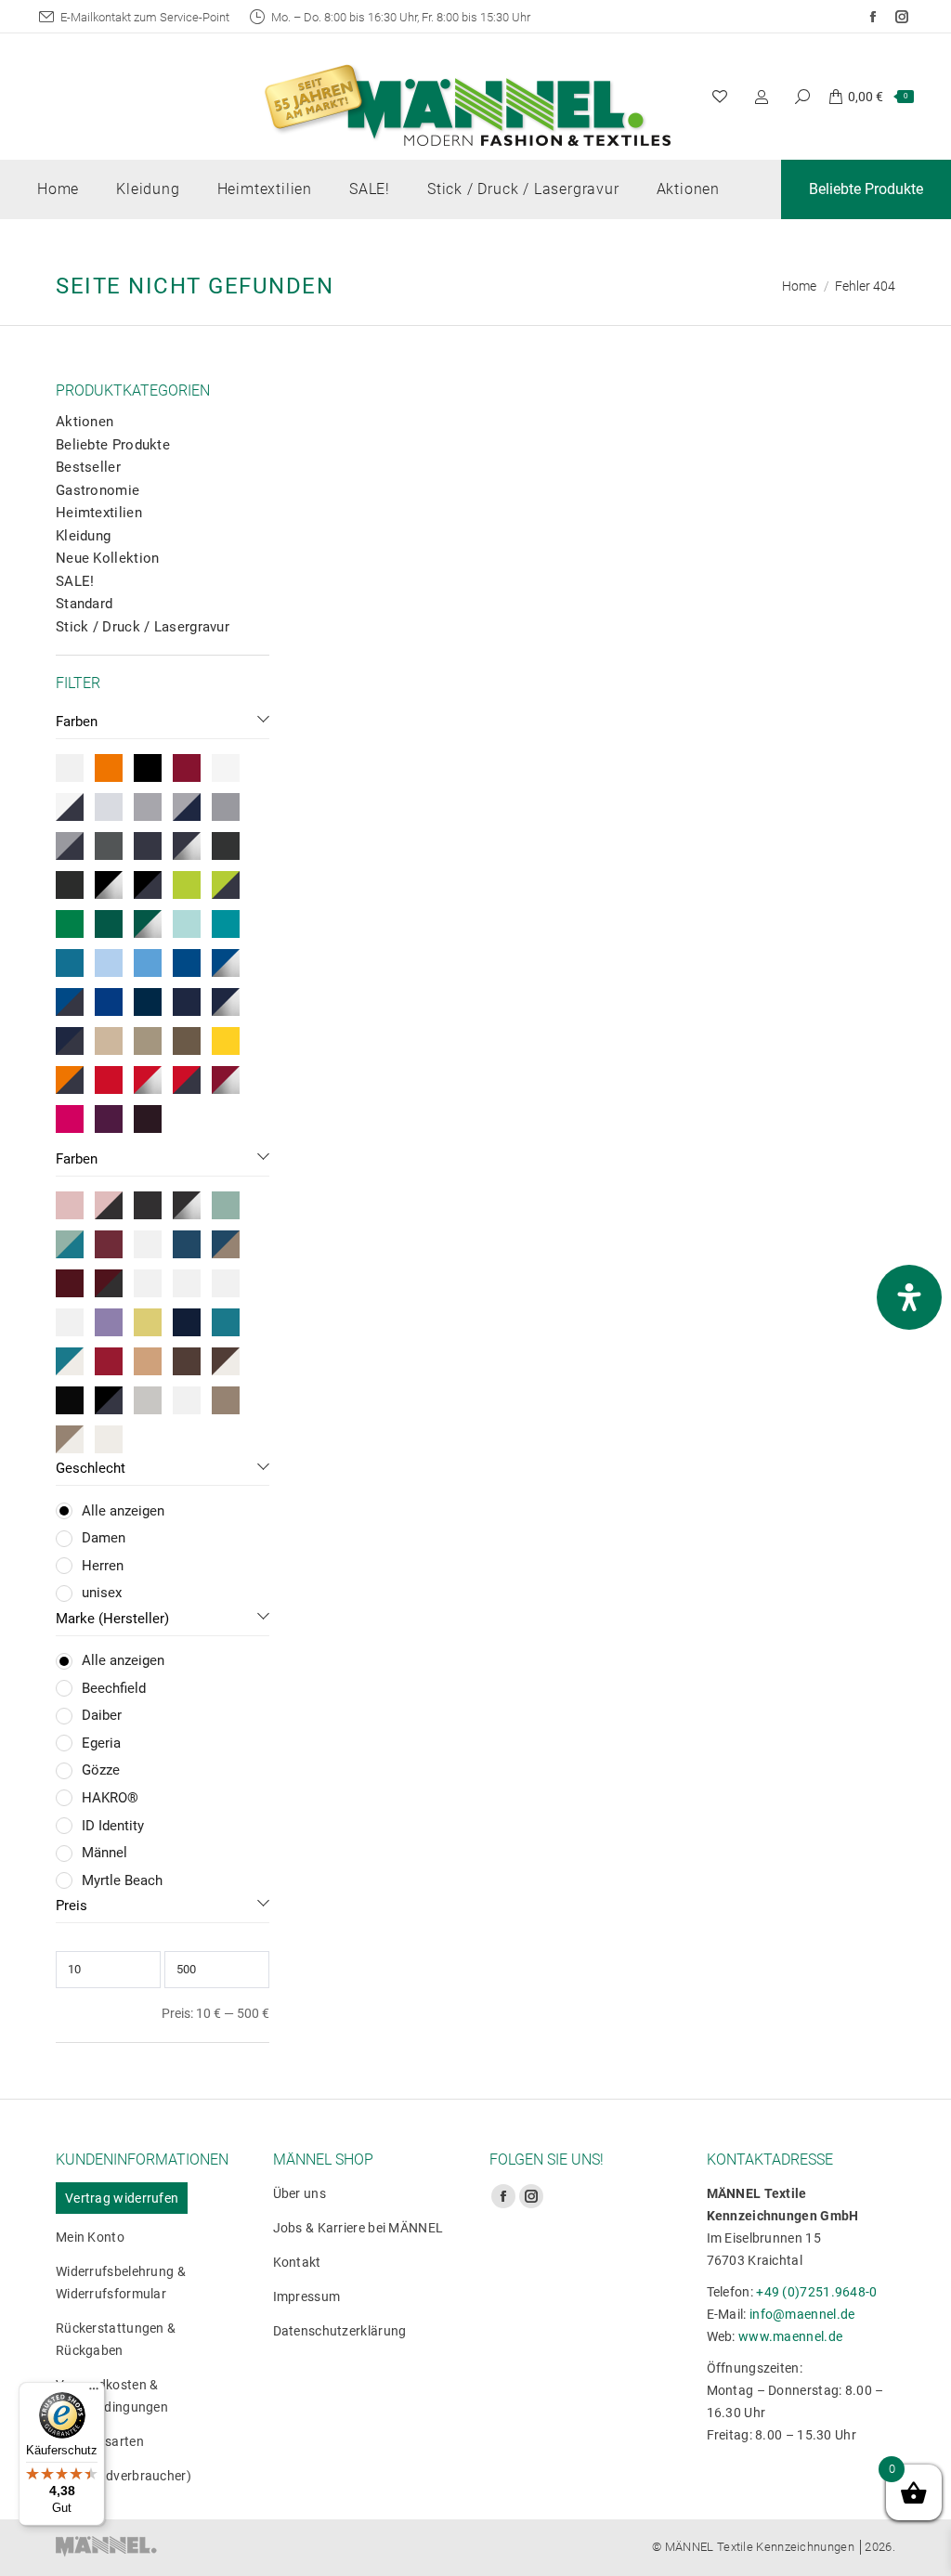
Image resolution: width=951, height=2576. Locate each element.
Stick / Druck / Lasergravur (143, 627)
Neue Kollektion (108, 558)
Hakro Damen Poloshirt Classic (769, 1473)
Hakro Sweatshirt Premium (461, 1473)
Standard (84, 604)
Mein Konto (90, 2237)
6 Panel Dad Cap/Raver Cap (461, 699)
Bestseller (88, 467)
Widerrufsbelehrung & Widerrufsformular (121, 2283)
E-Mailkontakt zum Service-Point (145, 17)
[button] (340, 647)
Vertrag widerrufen (122, 2198)
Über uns (300, 2193)
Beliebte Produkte (113, 445)
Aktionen (85, 422)
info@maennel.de (802, 2314)
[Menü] (94, 2393)
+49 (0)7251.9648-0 (816, 2292)
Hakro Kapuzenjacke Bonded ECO (461, 1096)
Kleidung (83, 536)
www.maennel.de (790, 2336)
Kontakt (297, 2262)
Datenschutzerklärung (340, 2331)
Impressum (307, 2296)
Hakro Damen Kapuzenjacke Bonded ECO (769, 1096)
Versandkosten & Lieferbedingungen (112, 2396)
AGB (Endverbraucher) (124, 2476)
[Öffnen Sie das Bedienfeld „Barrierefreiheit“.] (909, 1297)
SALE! (75, 581)
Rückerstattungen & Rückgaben (116, 2339)
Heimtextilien (99, 513)
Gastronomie (98, 490)
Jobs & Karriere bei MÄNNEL (358, 2228)
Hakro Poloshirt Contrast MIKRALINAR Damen (769, 709)
